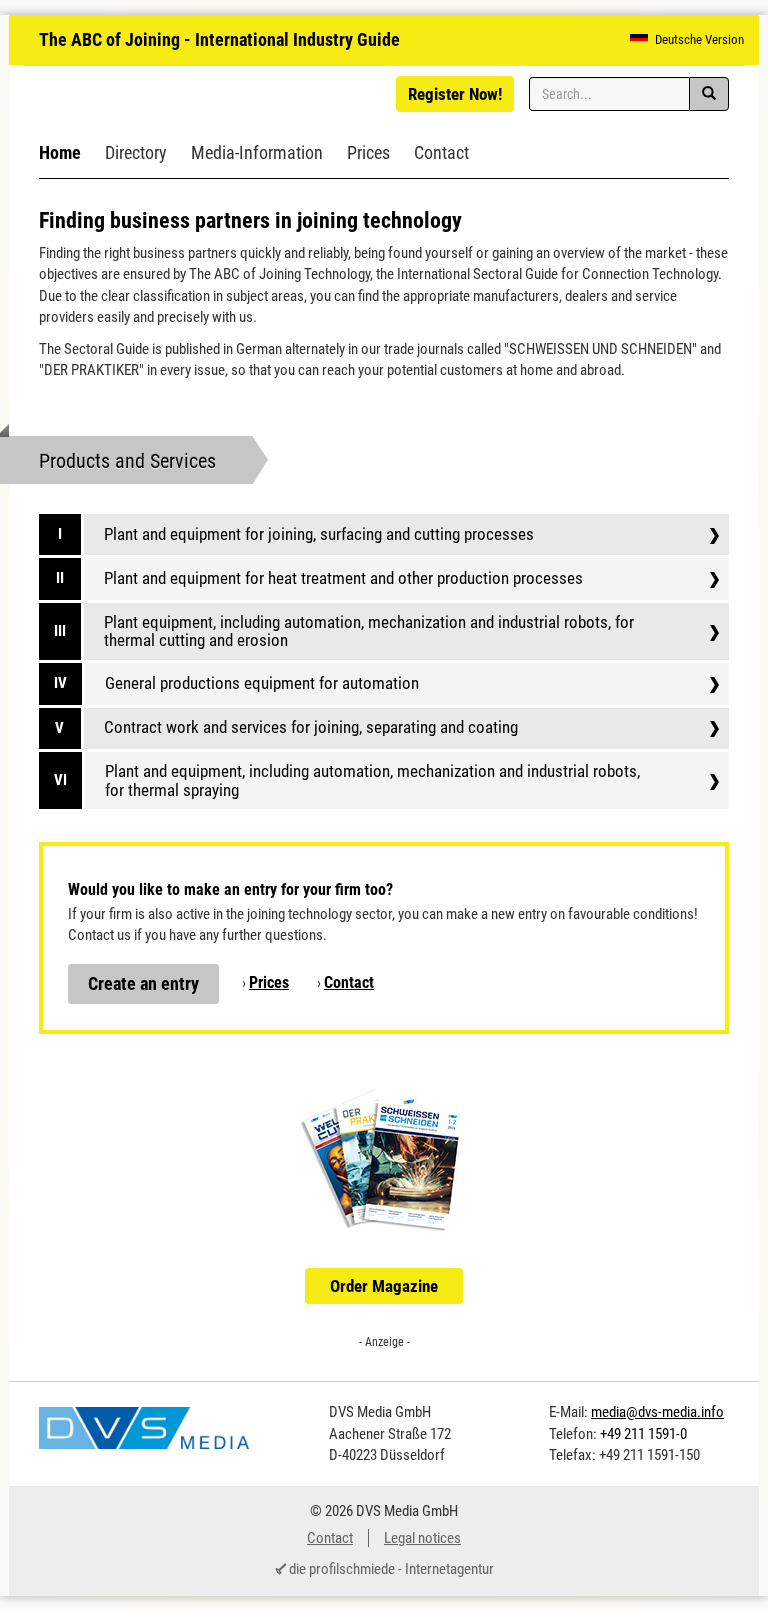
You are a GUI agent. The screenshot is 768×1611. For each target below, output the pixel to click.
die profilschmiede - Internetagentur (391, 1569)
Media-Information (257, 152)
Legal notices (422, 1538)
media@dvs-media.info (657, 1412)
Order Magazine (384, 1286)
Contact (441, 152)
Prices (368, 152)
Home (60, 152)
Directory (136, 152)
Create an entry (143, 983)
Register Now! (455, 94)
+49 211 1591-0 (643, 1434)
